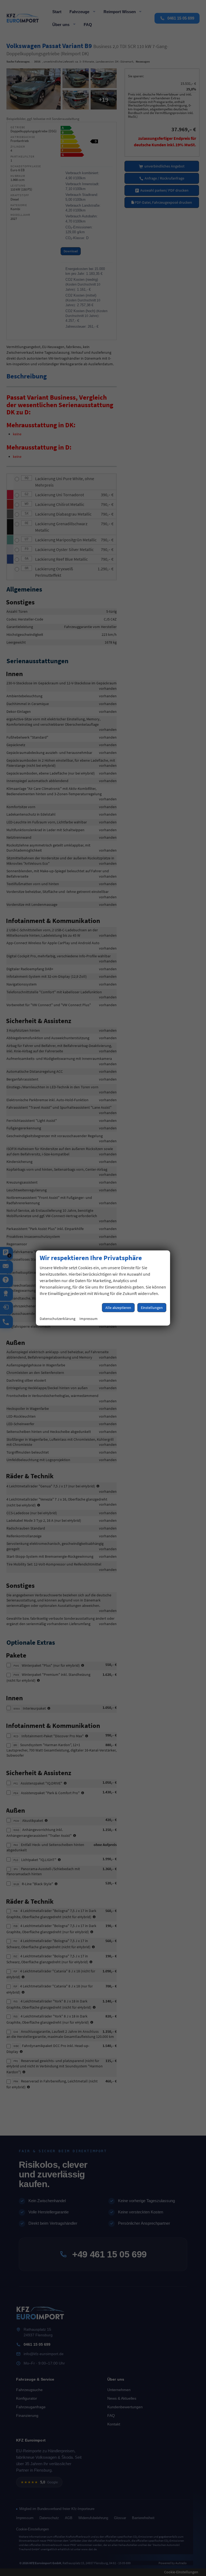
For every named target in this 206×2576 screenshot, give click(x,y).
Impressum (89, 1319)
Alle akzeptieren (118, 1308)
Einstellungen (152, 1308)
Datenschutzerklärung (58, 1319)
